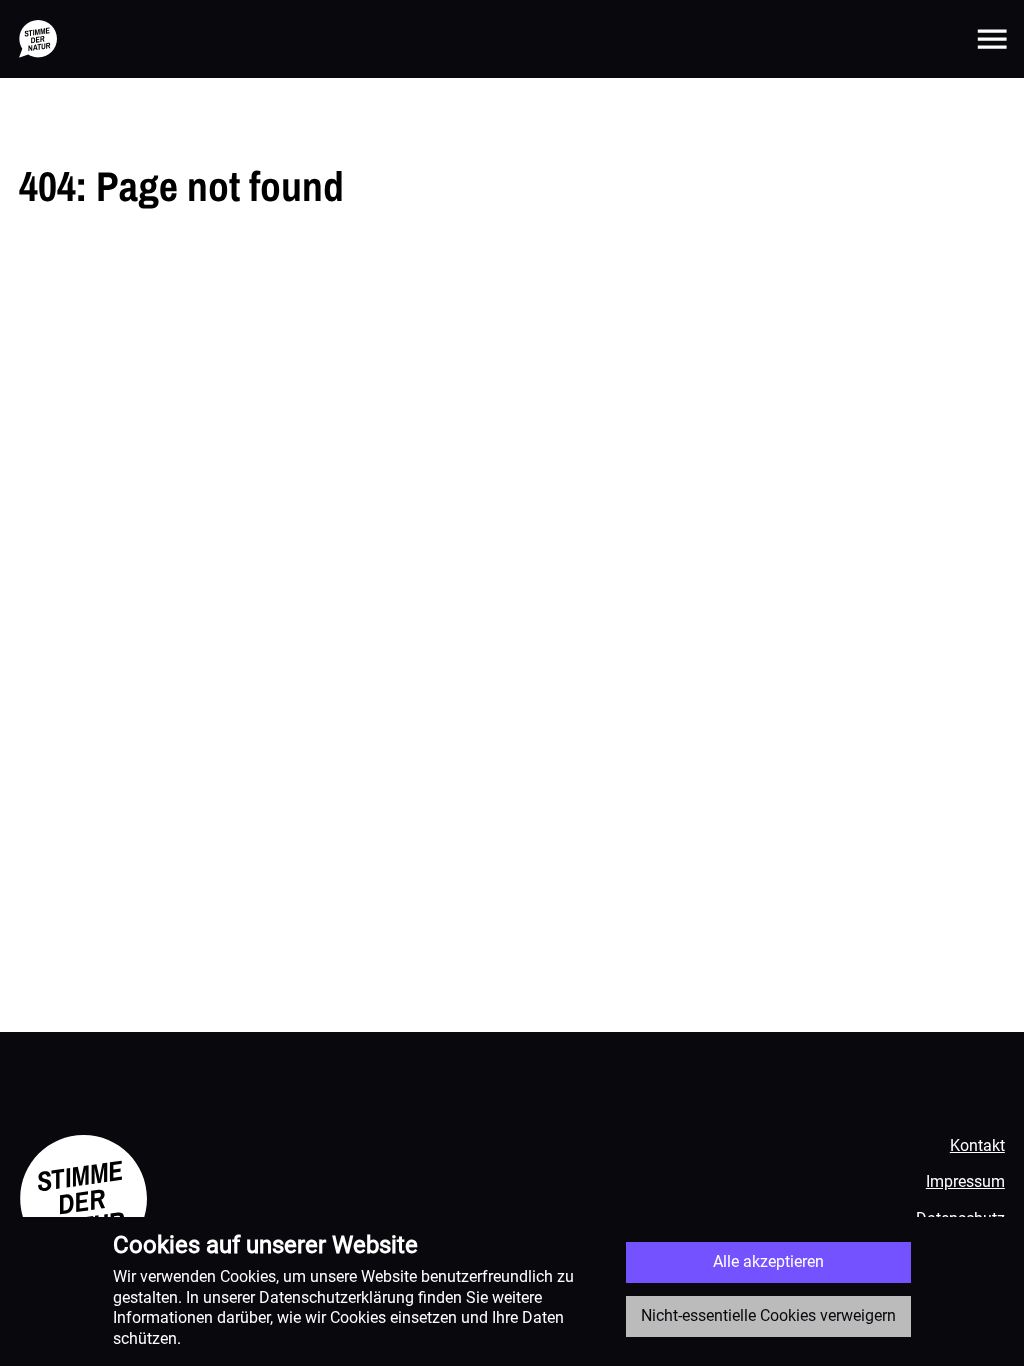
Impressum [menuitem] (965, 1181)
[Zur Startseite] (38, 39)
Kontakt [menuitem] (977, 1145)
